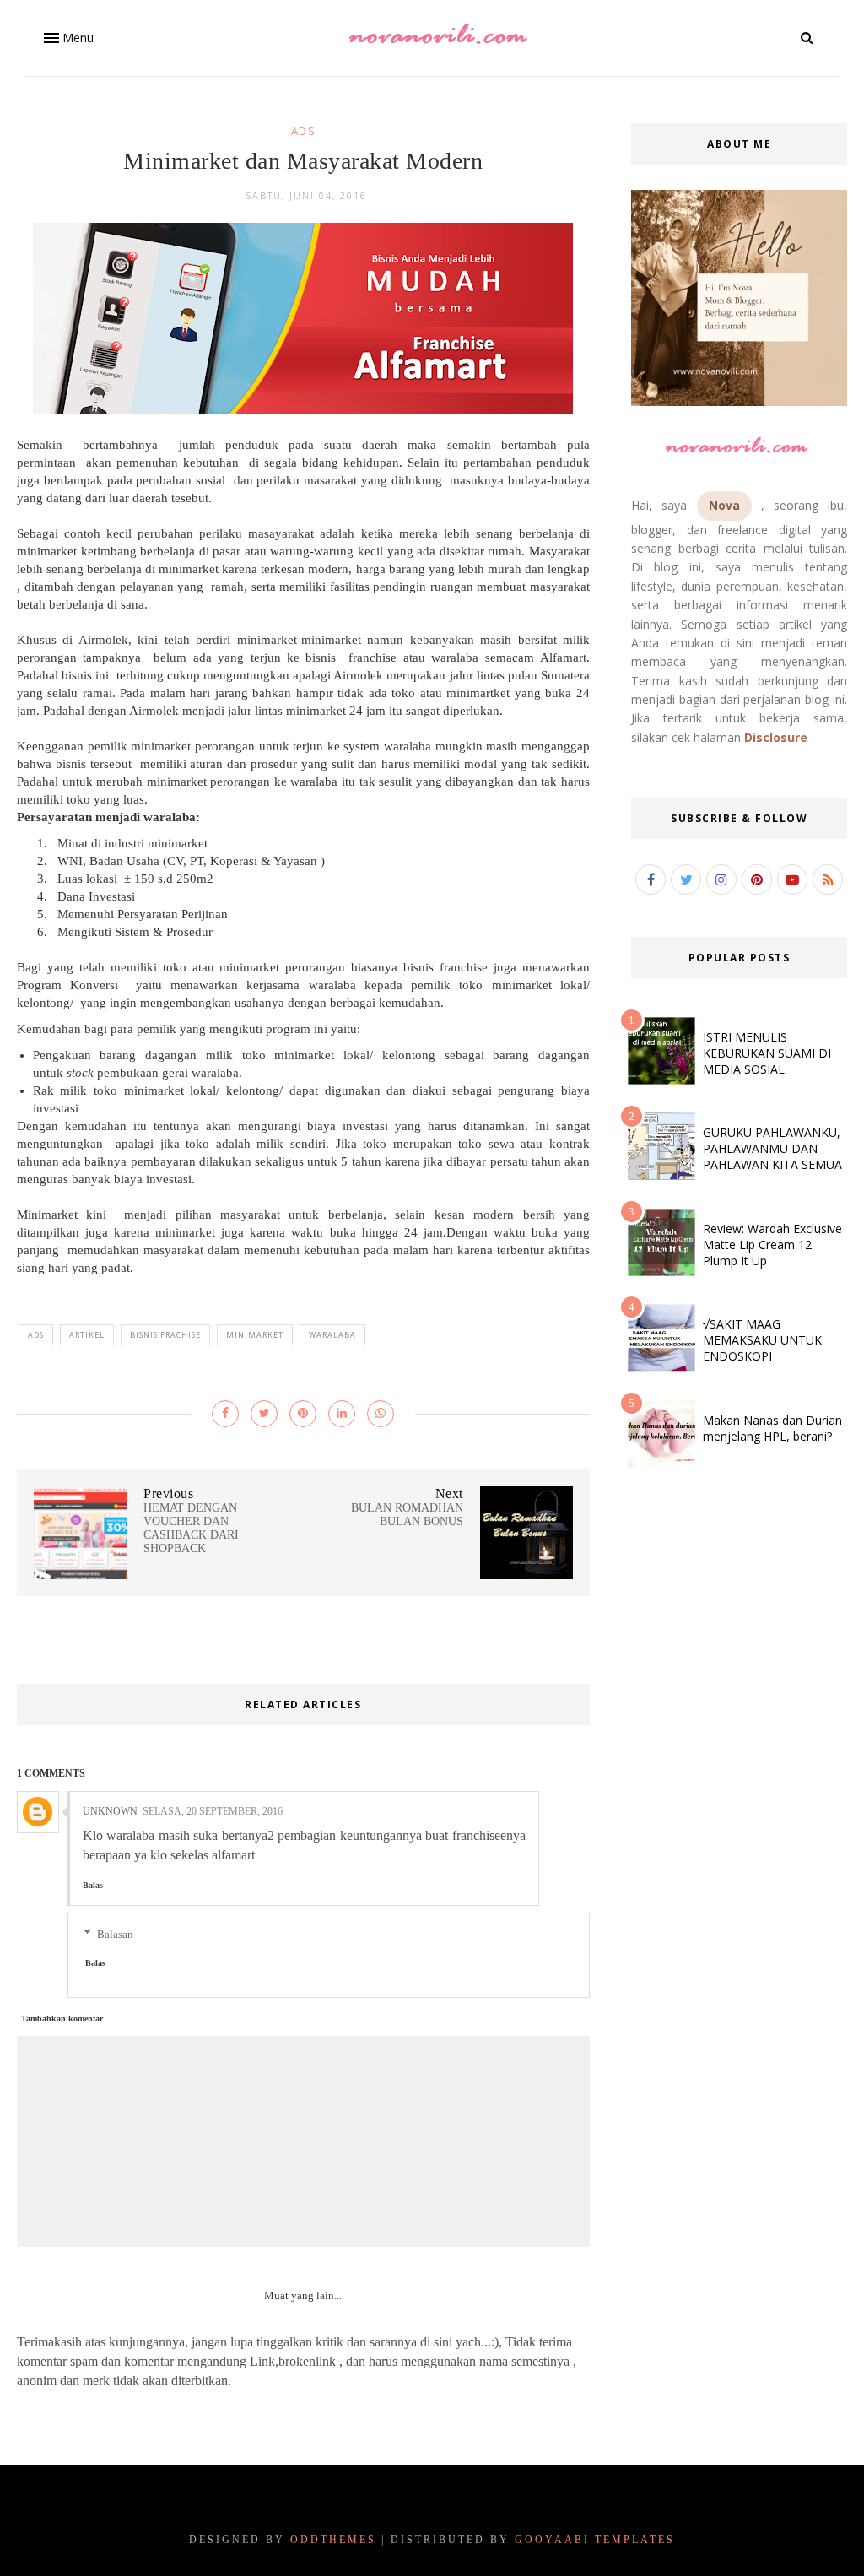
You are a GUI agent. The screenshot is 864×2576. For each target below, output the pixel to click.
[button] (67, 38)
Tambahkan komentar (62, 2019)
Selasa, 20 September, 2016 (213, 1811)
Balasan (115, 1934)
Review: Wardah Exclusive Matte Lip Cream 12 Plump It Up (772, 1245)
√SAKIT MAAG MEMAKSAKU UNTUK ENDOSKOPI (762, 1340)
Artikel (87, 1335)
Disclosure (776, 737)
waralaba (332, 1335)
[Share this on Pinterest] (303, 1414)
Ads (304, 131)
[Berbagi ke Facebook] (225, 1414)
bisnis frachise (165, 1335)
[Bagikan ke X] (264, 1414)
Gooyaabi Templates (595, 2540)
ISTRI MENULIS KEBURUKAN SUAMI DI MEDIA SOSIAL (767, 1053)
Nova (724, 505)
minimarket (255, 1335)
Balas (93, 1885)
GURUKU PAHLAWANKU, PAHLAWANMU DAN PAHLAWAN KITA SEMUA (772, 1148)
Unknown (110, 1811)
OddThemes (333, 2540)
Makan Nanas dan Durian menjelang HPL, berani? (772, 1428)
